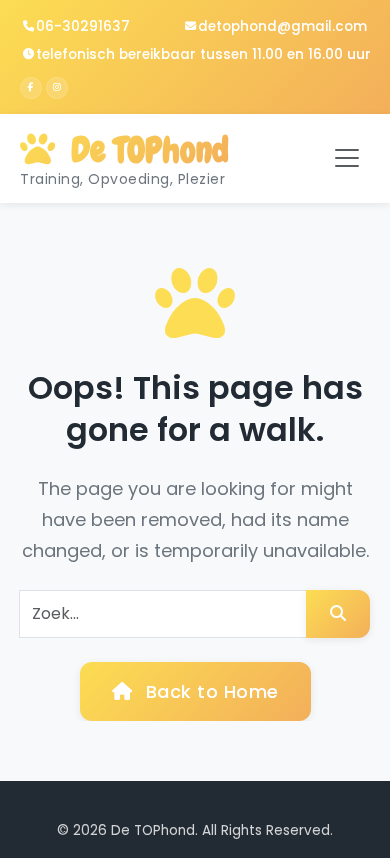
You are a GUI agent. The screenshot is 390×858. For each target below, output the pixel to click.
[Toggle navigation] (347, 158)
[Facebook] (31, 88)
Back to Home (209, 691)
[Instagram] (57, 88)
